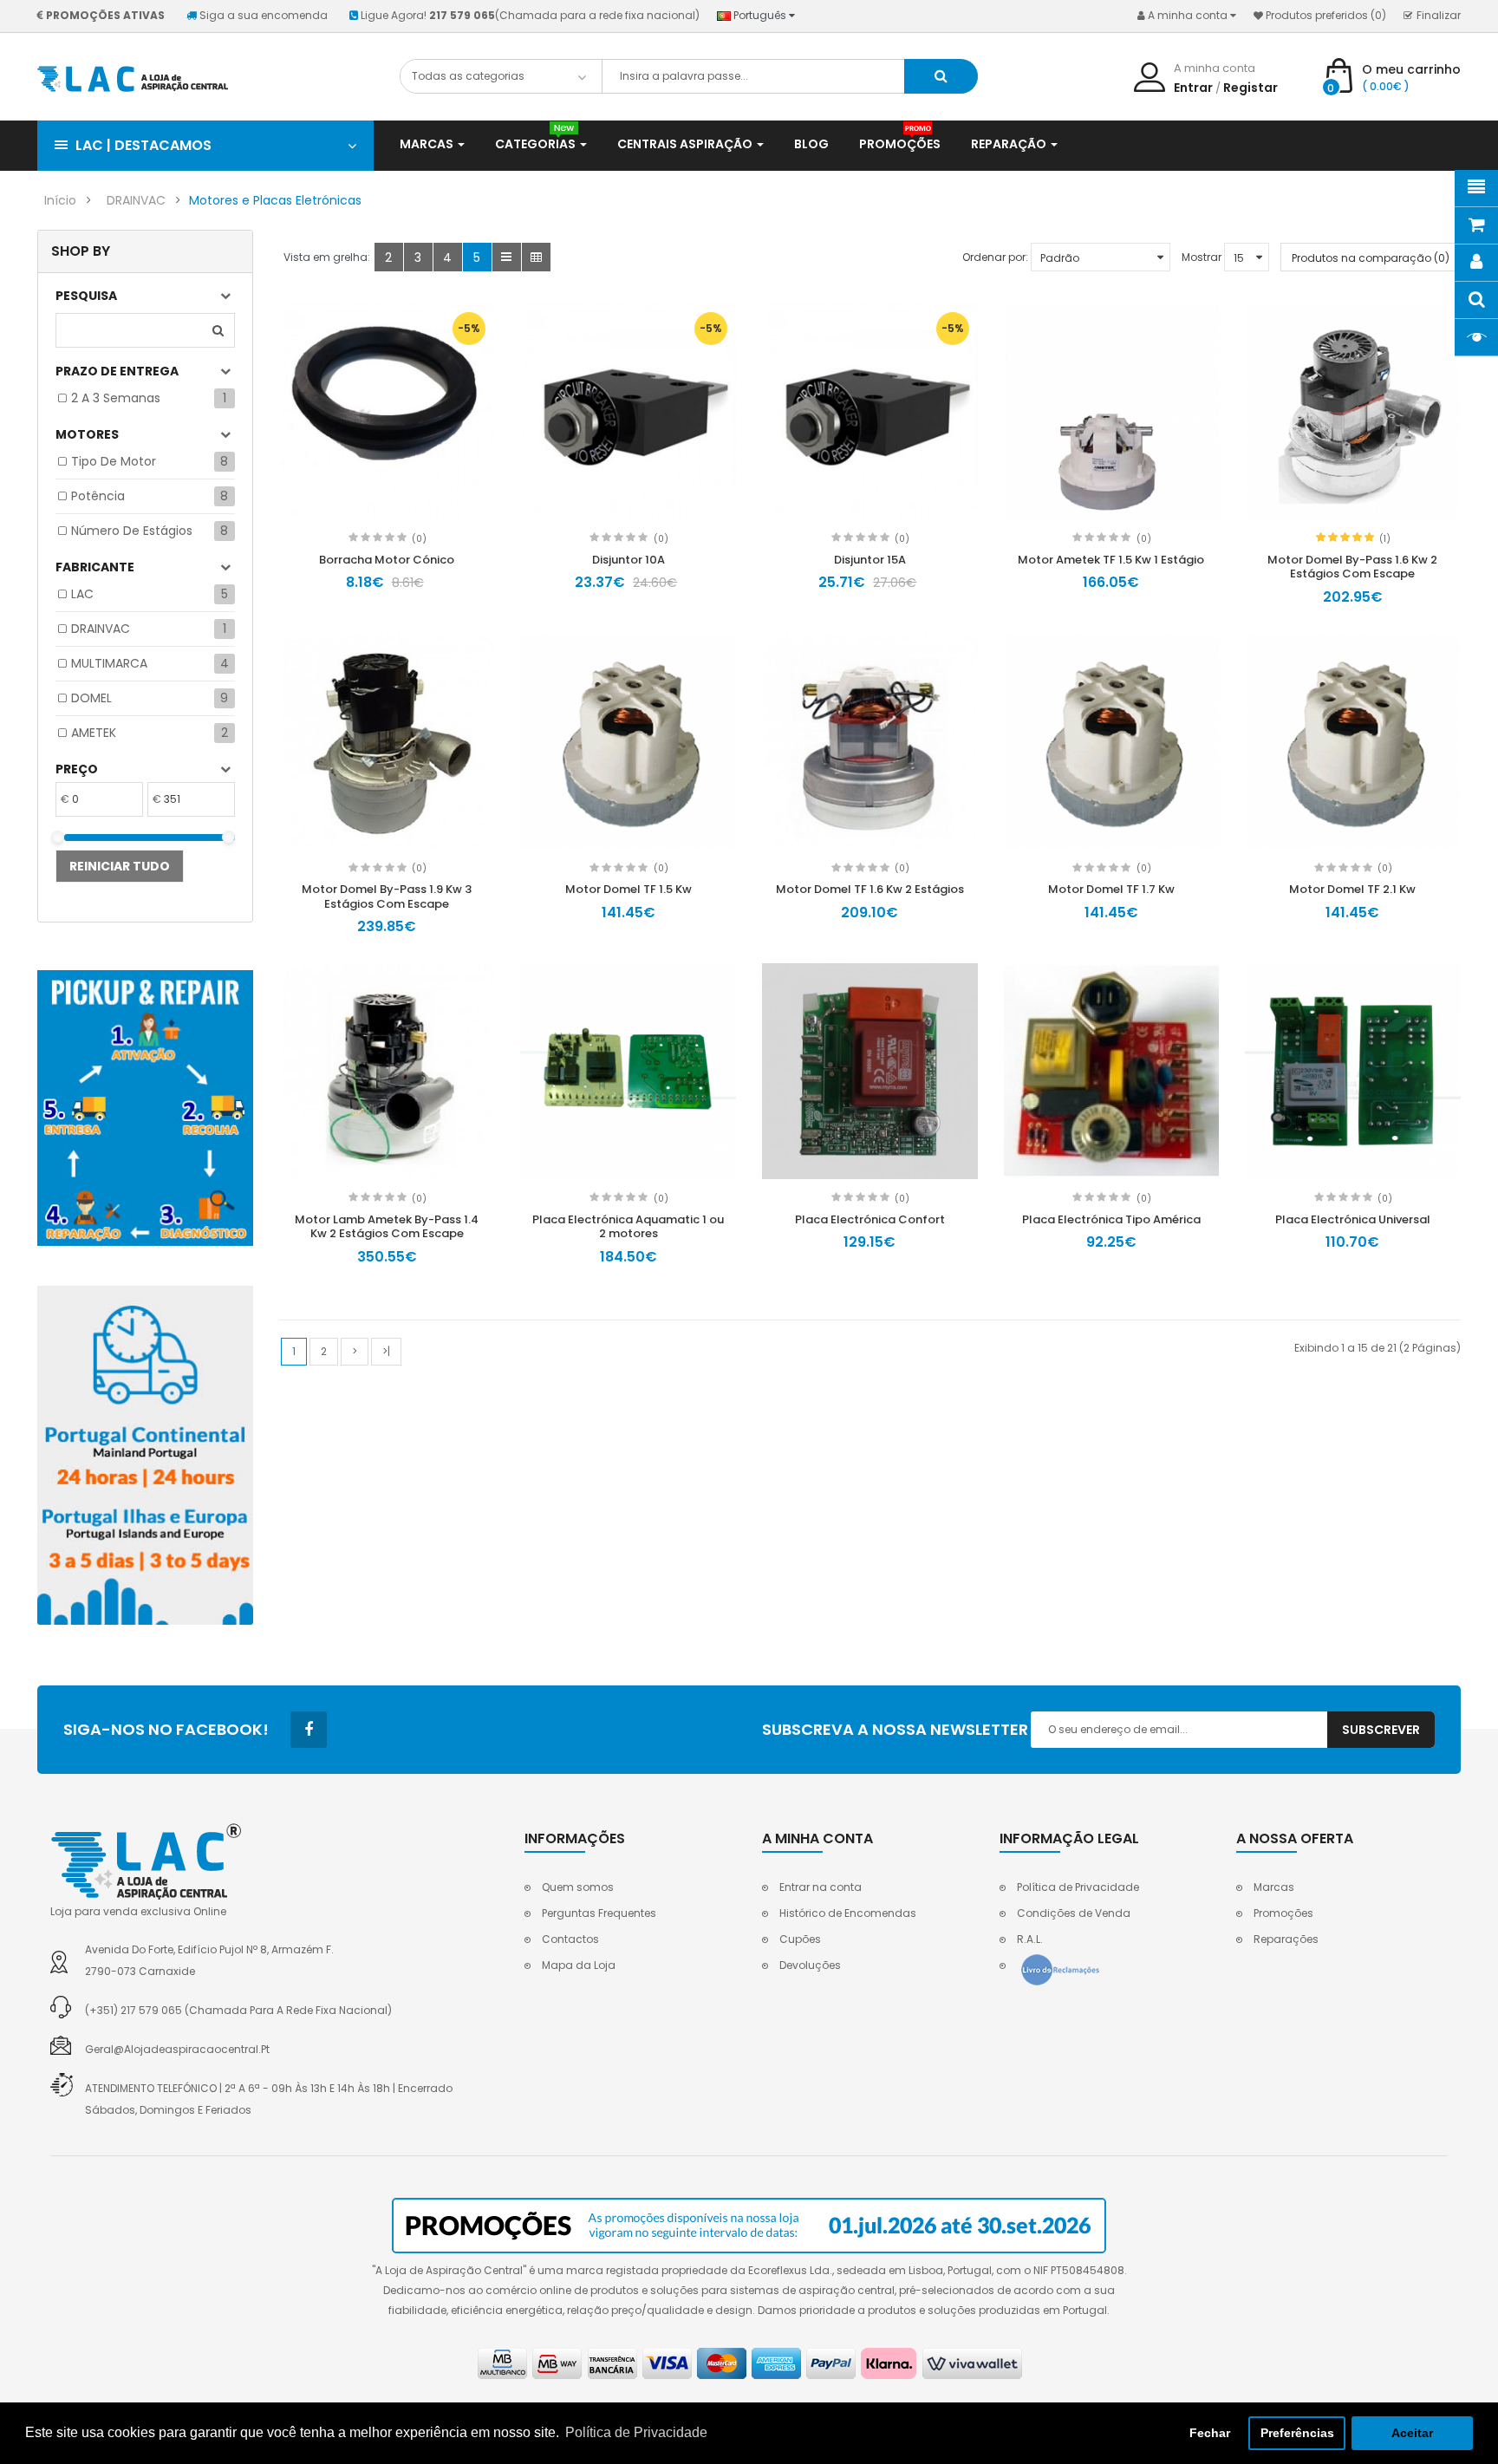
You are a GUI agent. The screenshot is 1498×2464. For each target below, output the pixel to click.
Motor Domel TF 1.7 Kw (1111, 889)
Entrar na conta (821, 1887)
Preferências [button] (1297, 2433)
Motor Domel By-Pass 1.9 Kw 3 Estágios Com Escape (387, 896)
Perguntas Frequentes (599, 1913)
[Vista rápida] (387, 411)
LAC (82, 594)
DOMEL (91, 698)
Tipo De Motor (114, 461)
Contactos (570, 1939)
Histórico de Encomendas (848, 1913)
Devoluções (810, 1965)
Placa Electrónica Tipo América (1111, 1219)
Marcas (1274, 1887)
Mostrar (1202, 257)
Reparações (1286, 1939)
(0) (419, 539)
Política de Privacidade (1078, 1887)
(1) (1385, 539)
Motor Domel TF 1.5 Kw (629, 889)
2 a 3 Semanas (116, 398)
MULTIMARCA (109, 663)
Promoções (1283, 1913)
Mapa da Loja (579, 1965)
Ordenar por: (995, 257)
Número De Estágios (132, 531)
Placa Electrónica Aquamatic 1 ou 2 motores (628, 1227)
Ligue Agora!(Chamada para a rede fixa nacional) (530, 15)
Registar (1251, 88)
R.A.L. (1030, 1939)
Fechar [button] (1210, 2433)
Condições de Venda (1074, 1913)
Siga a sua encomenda (264, 15)
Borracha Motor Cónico (387, 560)
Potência (98, 496)
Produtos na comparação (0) (1371, 258)
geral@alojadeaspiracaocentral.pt (177, 2049)
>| (386, 1351)
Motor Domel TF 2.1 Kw (1352, 889)
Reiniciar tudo (120, 866)
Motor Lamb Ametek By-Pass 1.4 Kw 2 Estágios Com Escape (387, 1227)
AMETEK (94, 733)
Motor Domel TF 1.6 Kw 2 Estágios (870, 889)
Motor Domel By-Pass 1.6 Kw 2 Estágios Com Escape (1352, 567)
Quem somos (578, 1887)
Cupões (800, 1939)
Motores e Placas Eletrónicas (275, 200)
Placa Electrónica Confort (870, 1219)
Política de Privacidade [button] (636, 2432)
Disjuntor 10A (629, 560)
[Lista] (507, 257)
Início (60, 200)
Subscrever (1381, 1730)
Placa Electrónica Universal (1353, 1219)
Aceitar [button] (1412, 2433)
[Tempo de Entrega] (145, 1455)
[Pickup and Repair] (145, 1108)
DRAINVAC (136, 200)
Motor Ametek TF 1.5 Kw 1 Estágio (1111, 560)
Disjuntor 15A (870, 560)
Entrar (1193, 88)
